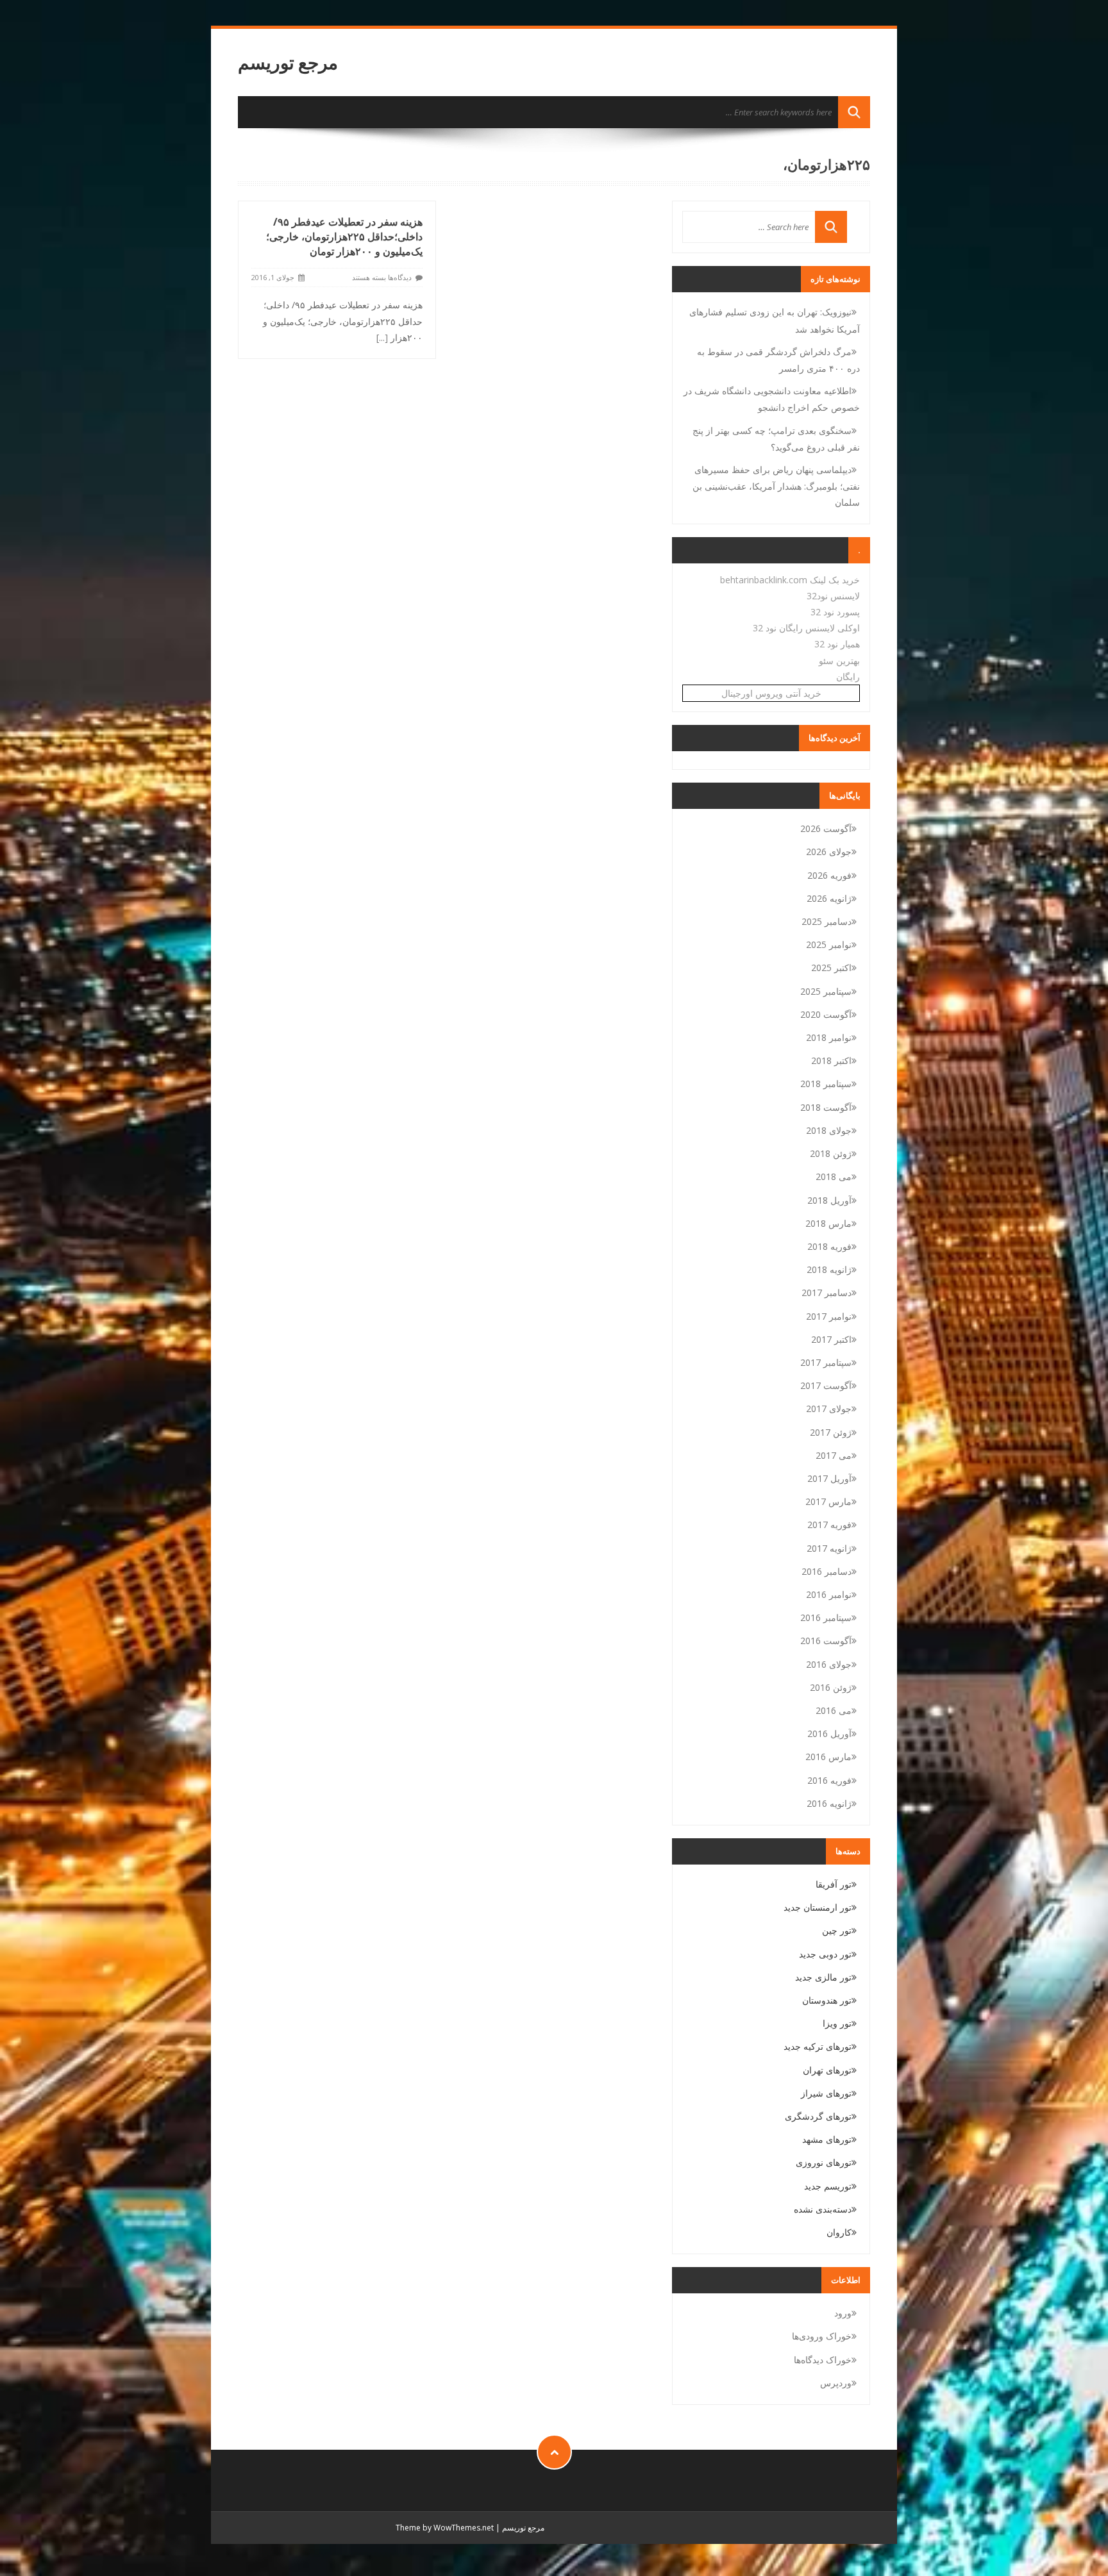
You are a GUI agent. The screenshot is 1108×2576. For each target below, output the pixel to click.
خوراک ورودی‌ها (822, 2336)
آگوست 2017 (826, 1385)
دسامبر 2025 (827, 921)
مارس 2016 (828, 1757)
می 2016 (834, 1710)
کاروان (839, 2232)
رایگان (848, 677)
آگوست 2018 (826, 1107)
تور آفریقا (834, 1884)
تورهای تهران (827, 2070)
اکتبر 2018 (831, 1060)
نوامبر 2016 (829, 1594)
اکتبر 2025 (831, 968)
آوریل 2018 (829, 1200)
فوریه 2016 (829, 1780)
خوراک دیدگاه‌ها (823, 2360)
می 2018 (834, 1176)
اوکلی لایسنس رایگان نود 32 (806, 628)
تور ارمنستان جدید (818, 1907)
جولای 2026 (829, 852)
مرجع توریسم (288, 62)
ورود (843, 2313)
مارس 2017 (828, 1501)
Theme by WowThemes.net (445, 2528)
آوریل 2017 (829, 1478)
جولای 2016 (829, 1664)
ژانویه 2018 (829, 1269)
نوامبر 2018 (829, 1037)
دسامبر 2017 (827, 1292)
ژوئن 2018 (831, 1153)
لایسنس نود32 (833, 596)
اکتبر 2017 (831, 1339)
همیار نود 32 (837, 644)
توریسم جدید (828, 2186)
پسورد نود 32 (835, 612)
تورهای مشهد (827, 2139)
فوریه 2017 (829, 1525)
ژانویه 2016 (829, 1803)
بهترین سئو (839, 661)
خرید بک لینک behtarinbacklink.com (790, 580)
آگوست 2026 (826, 828)
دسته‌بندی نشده (823, 2209)
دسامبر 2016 (827, 1571)
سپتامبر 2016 (826, 1617)
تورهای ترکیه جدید (818, 2046)
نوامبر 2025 (829, 944)
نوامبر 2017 (829, 1316)
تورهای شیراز (826, 2093)
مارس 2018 (828, 1223)
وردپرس (836, 2383)
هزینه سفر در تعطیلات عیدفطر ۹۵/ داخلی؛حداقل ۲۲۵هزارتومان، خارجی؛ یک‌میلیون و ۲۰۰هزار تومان (344, 237)
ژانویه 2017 (829, 1548)
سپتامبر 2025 (826, 991)
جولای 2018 (829, 1130)
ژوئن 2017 (831, 1432)
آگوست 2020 (826, 1014)
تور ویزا (837, 2023)
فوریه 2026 (829, 875)
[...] (382, 337)
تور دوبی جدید (825, 1954)
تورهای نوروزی (824, 2162)
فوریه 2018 (829, 1246)
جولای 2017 (829, 1408)
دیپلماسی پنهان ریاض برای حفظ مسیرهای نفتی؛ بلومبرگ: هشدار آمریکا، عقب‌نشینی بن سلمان (776, 486)
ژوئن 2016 (831, 1687)
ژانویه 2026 (829, 898)
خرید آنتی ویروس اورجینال (771, 693)
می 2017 (834, 1455)
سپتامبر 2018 (826, 1084)
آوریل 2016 (829, 1733)
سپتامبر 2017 (826, 1362)
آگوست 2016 (826, 1641)
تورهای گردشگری (818, 2116)
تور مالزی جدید (823, 1977)
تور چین (837, 1930)
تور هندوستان (827, 2000)
